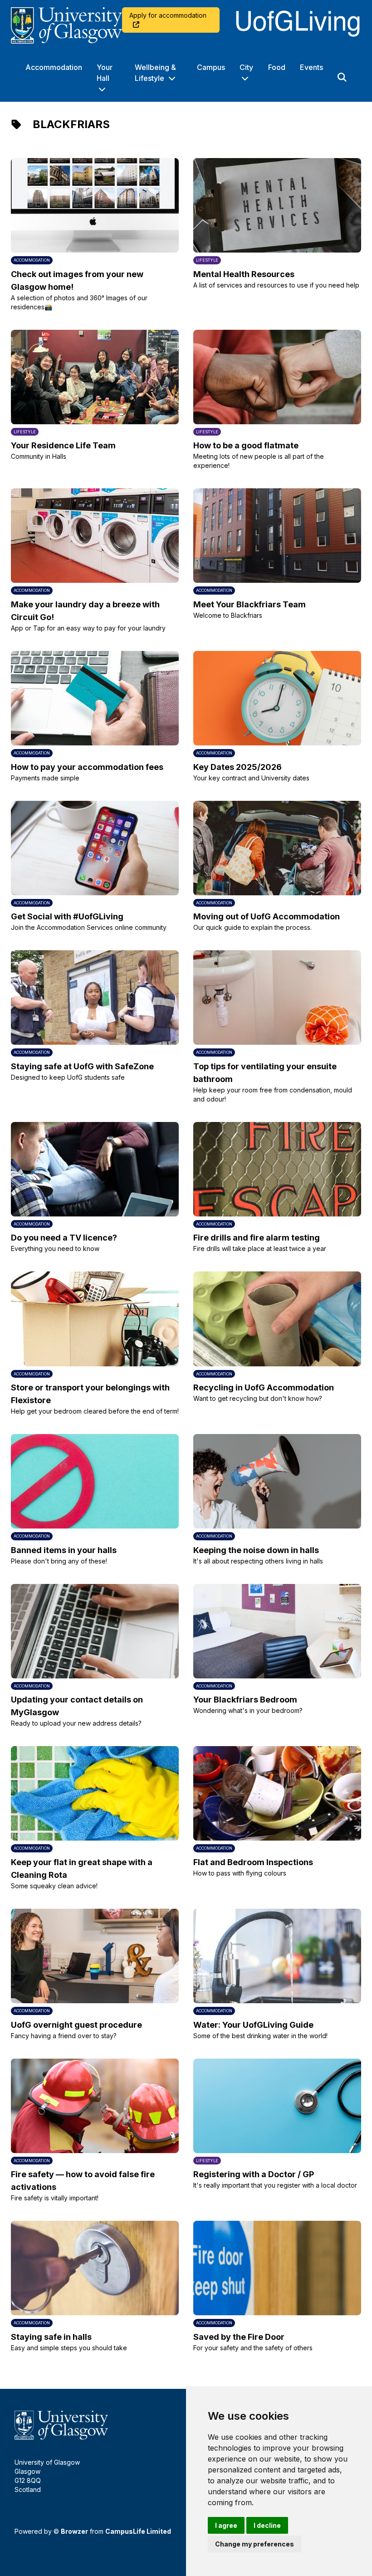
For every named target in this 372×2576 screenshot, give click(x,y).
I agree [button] (226, 2525)
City (246, 67)
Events (311, 67)
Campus (211, 67)
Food (277, 67)
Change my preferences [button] (255, 2544)
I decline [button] (267, 2525)
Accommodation (54, 67)
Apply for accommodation (168, 15)
